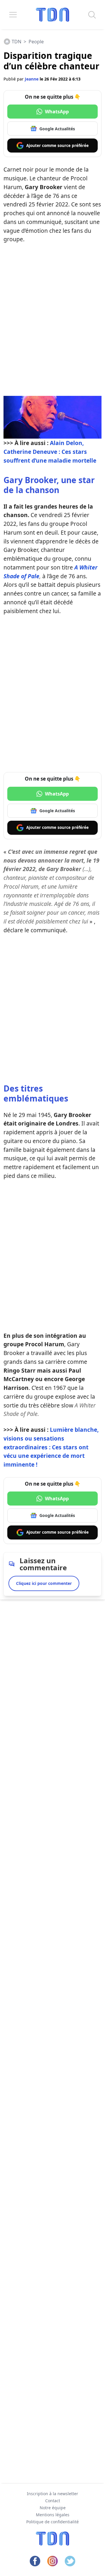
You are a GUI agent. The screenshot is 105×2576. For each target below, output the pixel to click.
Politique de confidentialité (52, 2522)
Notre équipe (53, 2508)
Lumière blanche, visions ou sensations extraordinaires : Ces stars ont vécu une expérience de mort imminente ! (51, 1447)
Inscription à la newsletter (52, 2494)
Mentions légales (53, 2515)
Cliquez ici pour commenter (44, 1583)
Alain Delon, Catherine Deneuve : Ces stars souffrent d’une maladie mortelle (50, 452)
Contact (53, 2501)
